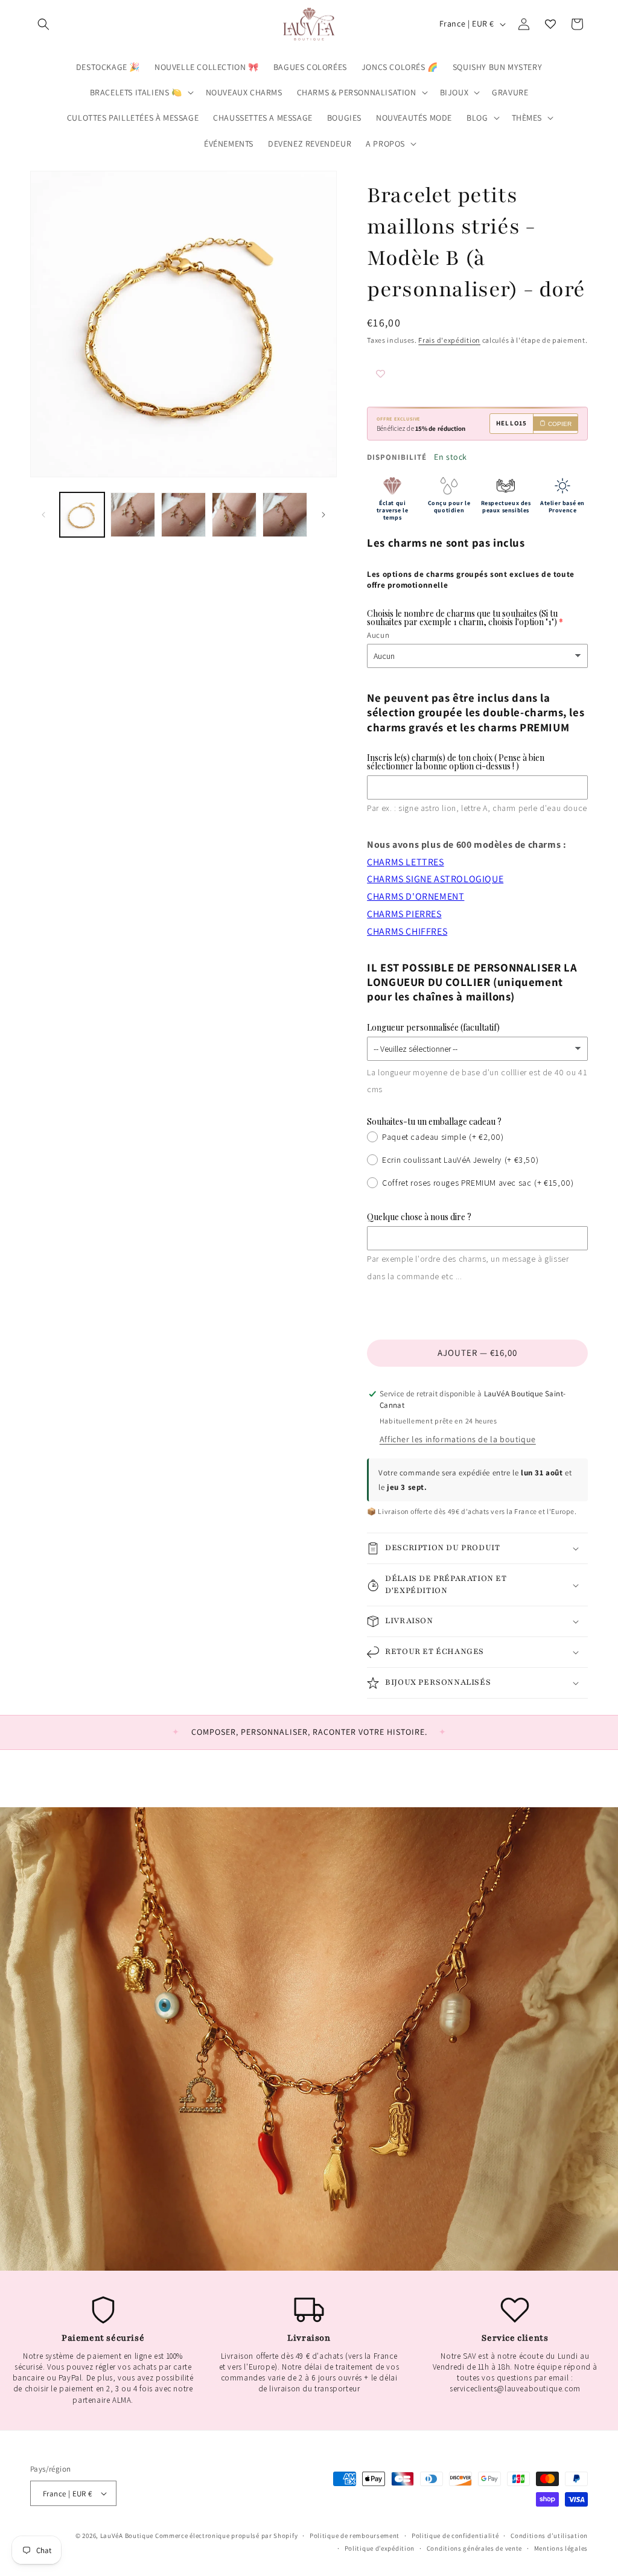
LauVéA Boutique (127, 2536)
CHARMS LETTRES (405, 862)
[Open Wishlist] (550, 24)
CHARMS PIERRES (404, 914)
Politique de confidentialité (455, 2536)
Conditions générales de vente (474, 2548)
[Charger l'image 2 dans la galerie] (133, 515)
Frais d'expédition (449, 340)
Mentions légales (561, 2548)
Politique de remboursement (355, 2536)
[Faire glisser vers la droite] (323, 515)
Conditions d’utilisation (549, 2536)
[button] (43, 24)
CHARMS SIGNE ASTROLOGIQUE (435, 879)
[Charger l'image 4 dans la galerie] (234, 515)
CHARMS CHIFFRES (407, 931)
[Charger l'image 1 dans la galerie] (82, 515)
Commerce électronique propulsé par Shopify (226, 2536)
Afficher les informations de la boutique (458, 1439)
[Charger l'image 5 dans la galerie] (285, 515)
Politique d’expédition (380, 2548)
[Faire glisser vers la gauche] (43, 515)
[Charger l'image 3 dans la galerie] (183, 515)
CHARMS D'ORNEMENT (416, 896)
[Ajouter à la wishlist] (403, 375)
